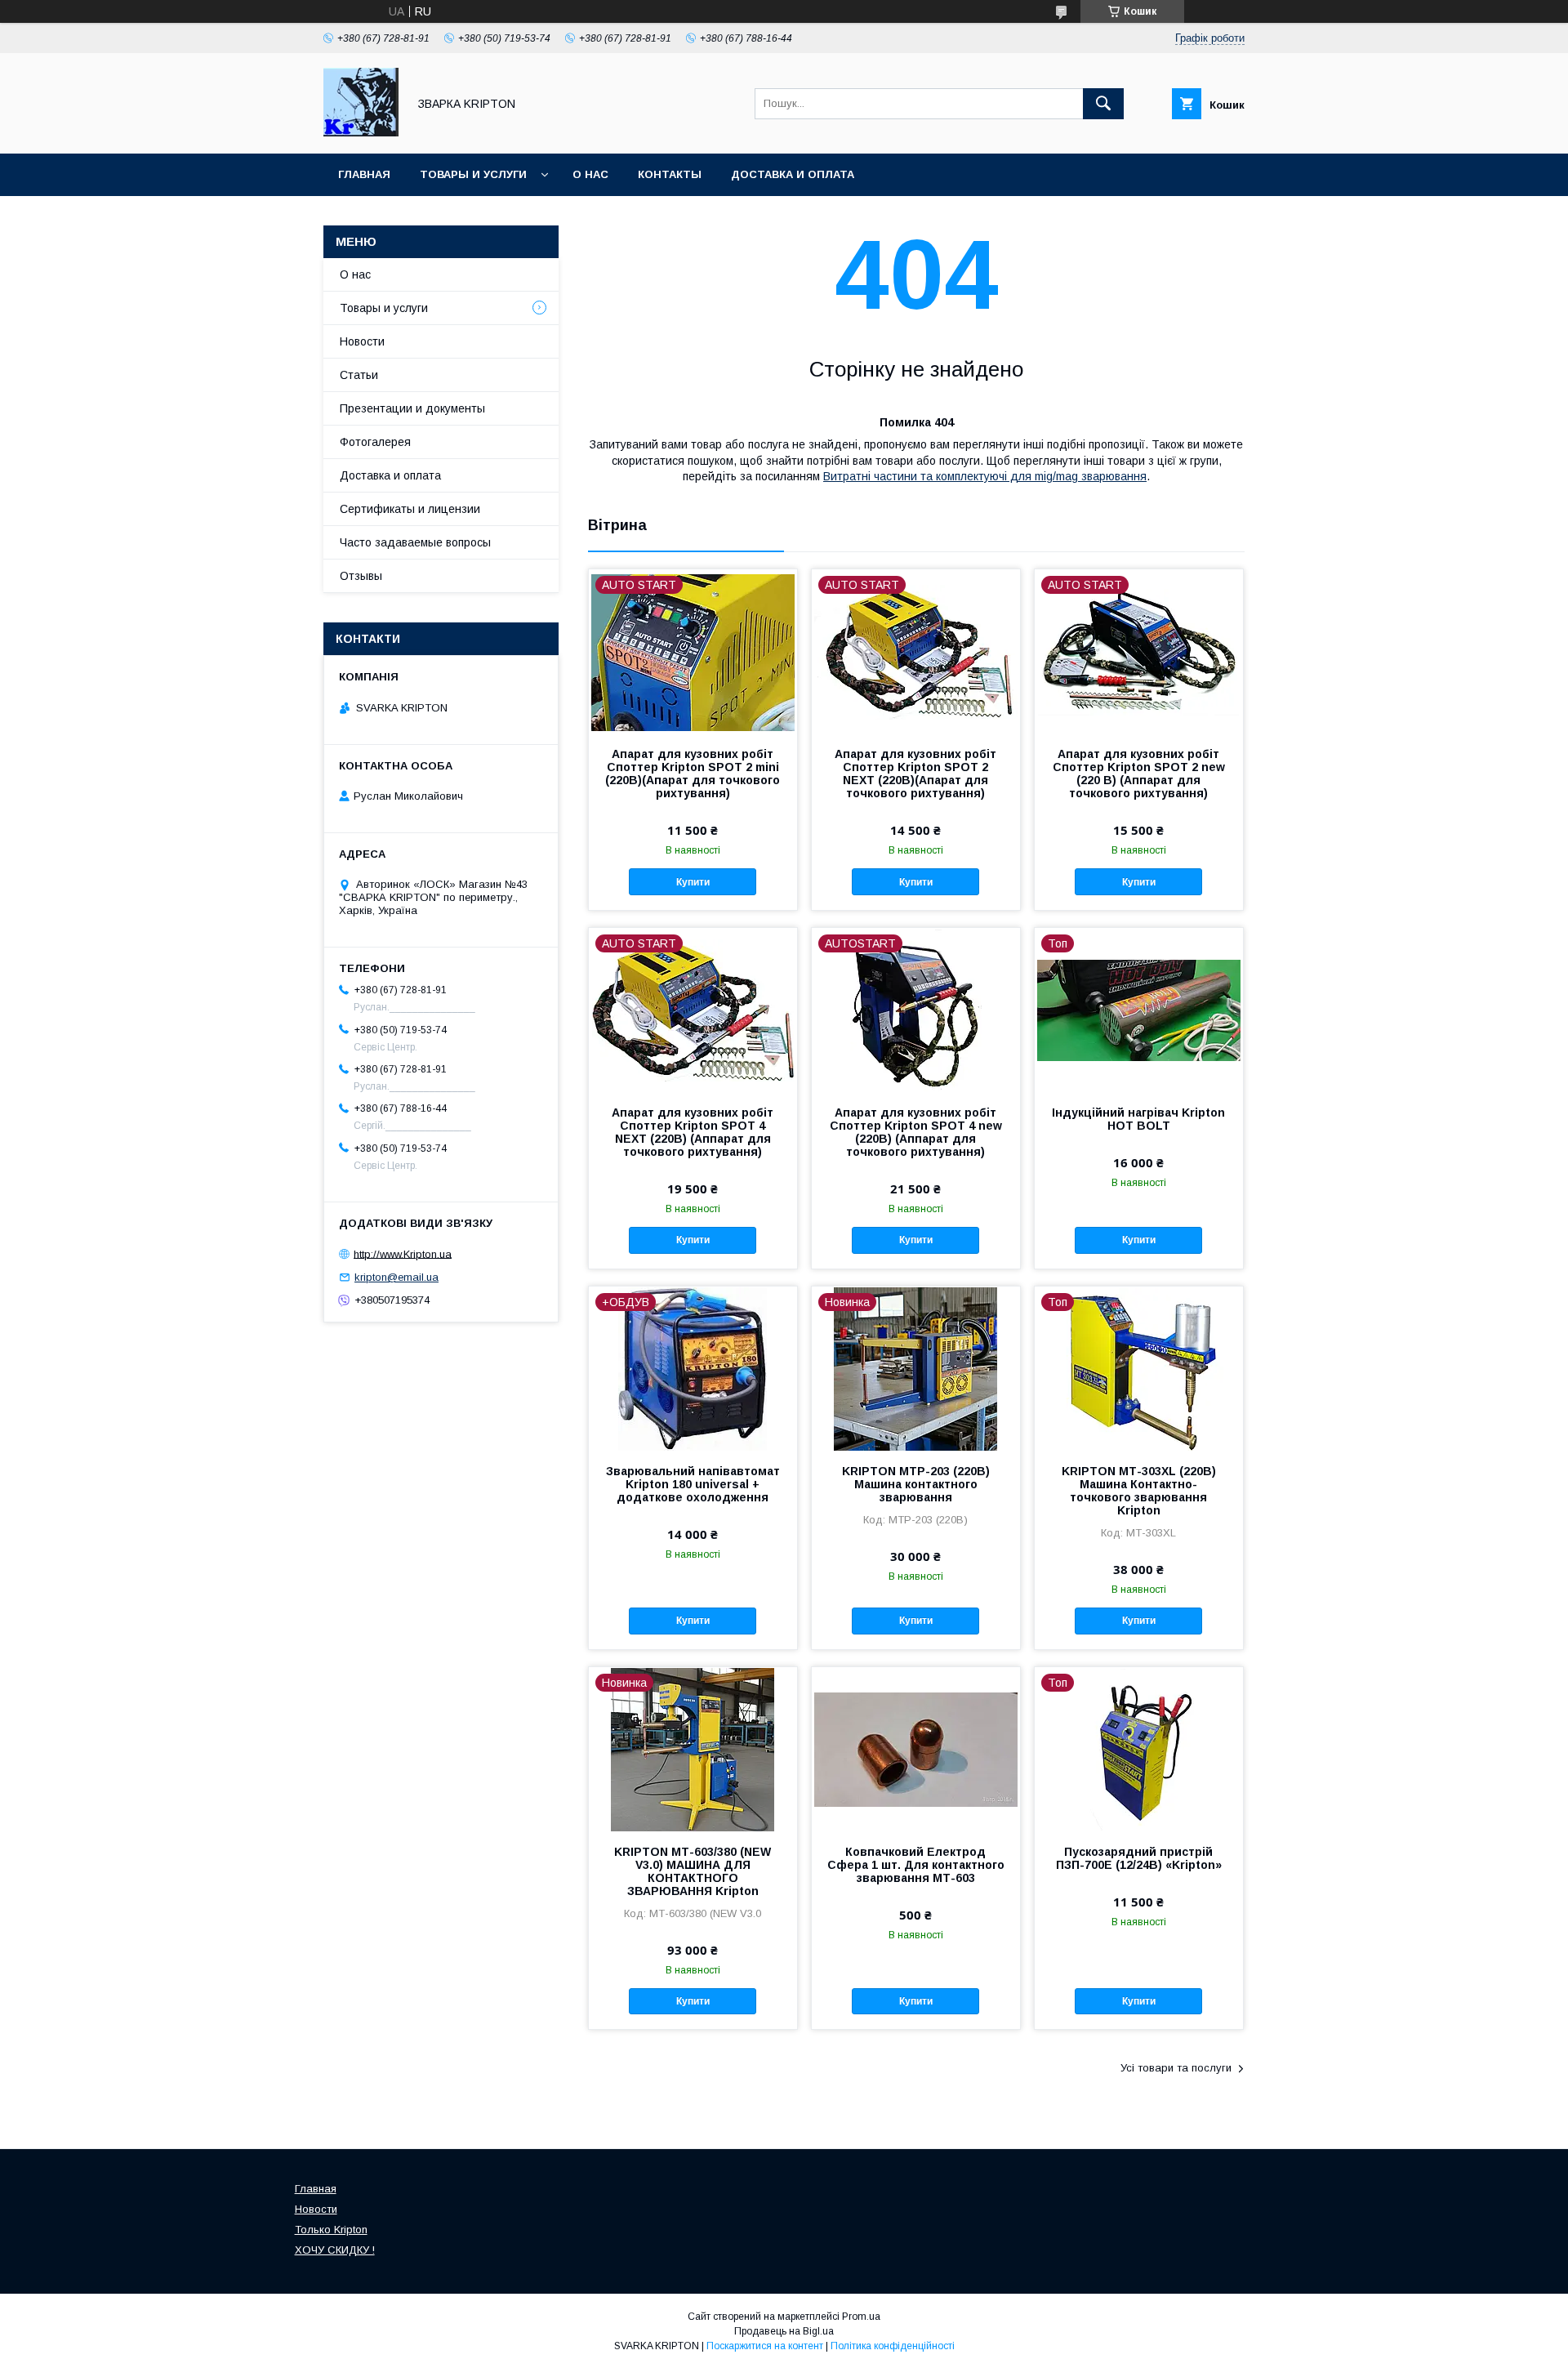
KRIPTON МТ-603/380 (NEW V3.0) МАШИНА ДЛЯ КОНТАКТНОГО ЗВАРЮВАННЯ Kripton (693, 1871)
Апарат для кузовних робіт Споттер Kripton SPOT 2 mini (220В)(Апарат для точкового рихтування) (693, 774)
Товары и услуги (473, 174)
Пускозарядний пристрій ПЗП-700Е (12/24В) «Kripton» (1139, 1858)
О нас (590, 174)
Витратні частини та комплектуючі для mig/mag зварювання (985, 476)
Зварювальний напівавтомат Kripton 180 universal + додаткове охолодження (693, 1484)
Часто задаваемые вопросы (415, 542)
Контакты (670, 174)
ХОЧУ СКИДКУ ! (335, 2250)
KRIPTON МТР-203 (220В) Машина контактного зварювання (916, 1484)
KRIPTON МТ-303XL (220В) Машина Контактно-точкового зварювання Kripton (1139, 1491)
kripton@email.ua (396, 1277)
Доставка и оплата (793, 174)
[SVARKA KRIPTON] (361, 132)
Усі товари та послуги (1176, 2068)
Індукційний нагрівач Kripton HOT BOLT (1138, 1119)
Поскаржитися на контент (765, 2346)
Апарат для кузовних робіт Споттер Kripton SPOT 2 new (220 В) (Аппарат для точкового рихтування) (1139, 774)
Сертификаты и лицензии (410, 509)
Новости (362, 341)
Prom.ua (861, 2317)
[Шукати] (1103, 104)
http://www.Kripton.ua (403, 1253)
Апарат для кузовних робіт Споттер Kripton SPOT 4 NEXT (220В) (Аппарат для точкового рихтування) (693, 1132)
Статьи (359, 375)
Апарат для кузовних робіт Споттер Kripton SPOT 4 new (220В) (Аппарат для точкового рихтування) (916, 1132)
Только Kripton (331, 2230)
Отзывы (361, 576)
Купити (693, 882)
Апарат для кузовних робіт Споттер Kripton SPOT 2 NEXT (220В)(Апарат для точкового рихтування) (915, 774)
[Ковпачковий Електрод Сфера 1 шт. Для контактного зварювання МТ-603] (916, 1749)
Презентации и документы (412, 408)
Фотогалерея (375, 442)
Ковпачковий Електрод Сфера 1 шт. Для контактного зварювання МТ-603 (916, 1865)
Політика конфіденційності (893, 2346)
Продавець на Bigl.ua (784, 2331)
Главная (364, 174)
